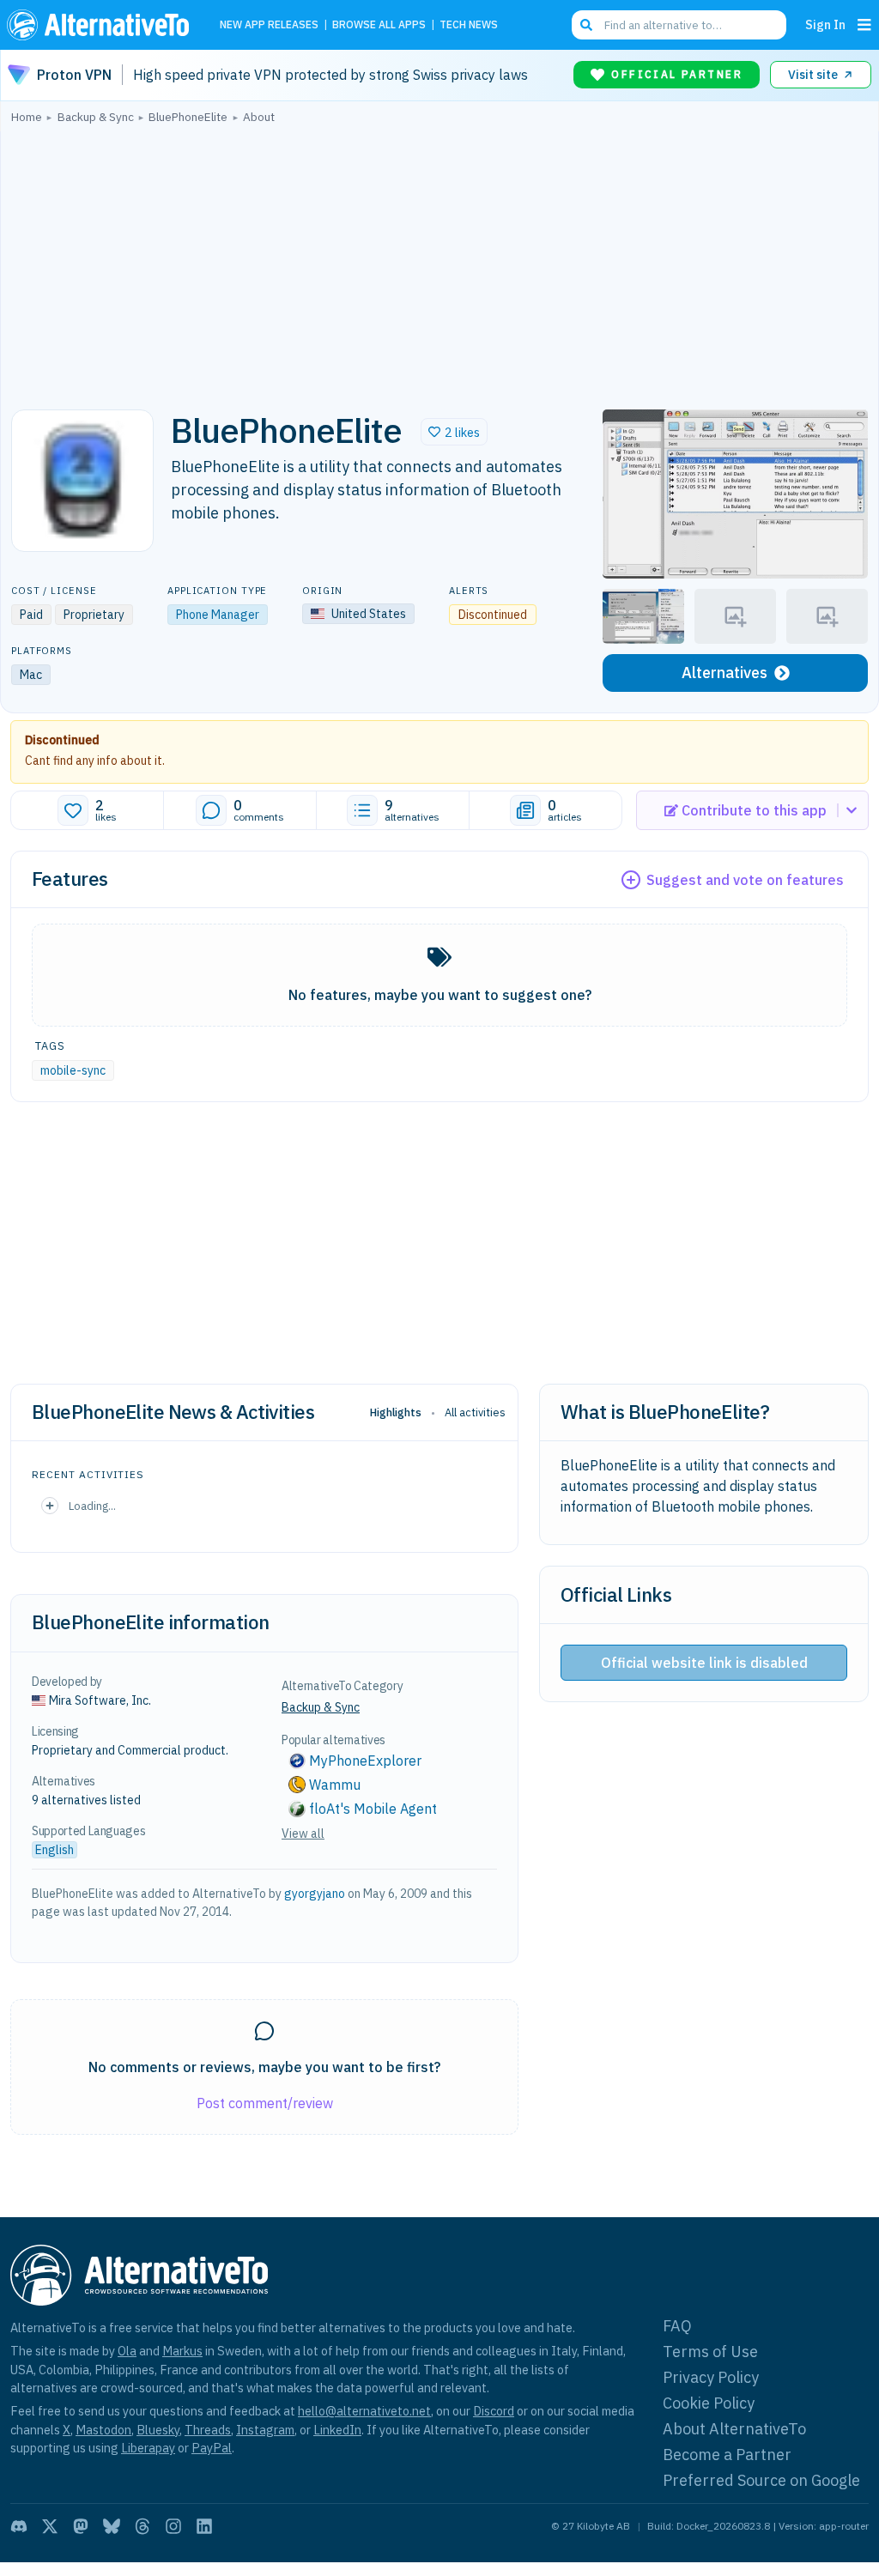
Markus (182, 2351)
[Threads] (142, 2526)
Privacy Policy (711, 2377)
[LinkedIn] (204, 2526)
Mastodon (103, 2430)
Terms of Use (710, 2352)
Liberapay (148, 2448)
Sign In (825, 24)
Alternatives (724, 673)
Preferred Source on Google (761, 2480)
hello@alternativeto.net (364, 2411)
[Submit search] (586, 25)
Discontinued (62, 740)
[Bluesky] (112, 2526)
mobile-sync (73, 1070)
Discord (494, 2411)
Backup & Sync (321, 1707)
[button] (454, 432)
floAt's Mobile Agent (373, 1809)
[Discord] (19, 2526)
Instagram (265, 2430)
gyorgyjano (315, 1894)
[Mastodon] (81, 2526)
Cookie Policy (709, 2403)
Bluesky (158, 2430)
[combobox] (679, 25)
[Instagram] (173, 2526)
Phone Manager (218, 615)
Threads (208, 2430)
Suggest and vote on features (745, 880)
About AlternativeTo (734, 2429)
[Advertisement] (439, 262)
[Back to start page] (102, 25)
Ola (127, 2351)
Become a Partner (727, 2455)
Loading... (92, 1506)
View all (303, 1834)
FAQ (677, 2326)
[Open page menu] (864, 25)
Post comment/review (265, 2103)
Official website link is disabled (704, 1663)
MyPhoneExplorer (365, 1761)
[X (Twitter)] (50, 2526)
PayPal (212, 2448)
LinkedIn (337, 2430)
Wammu (335, 1785)
